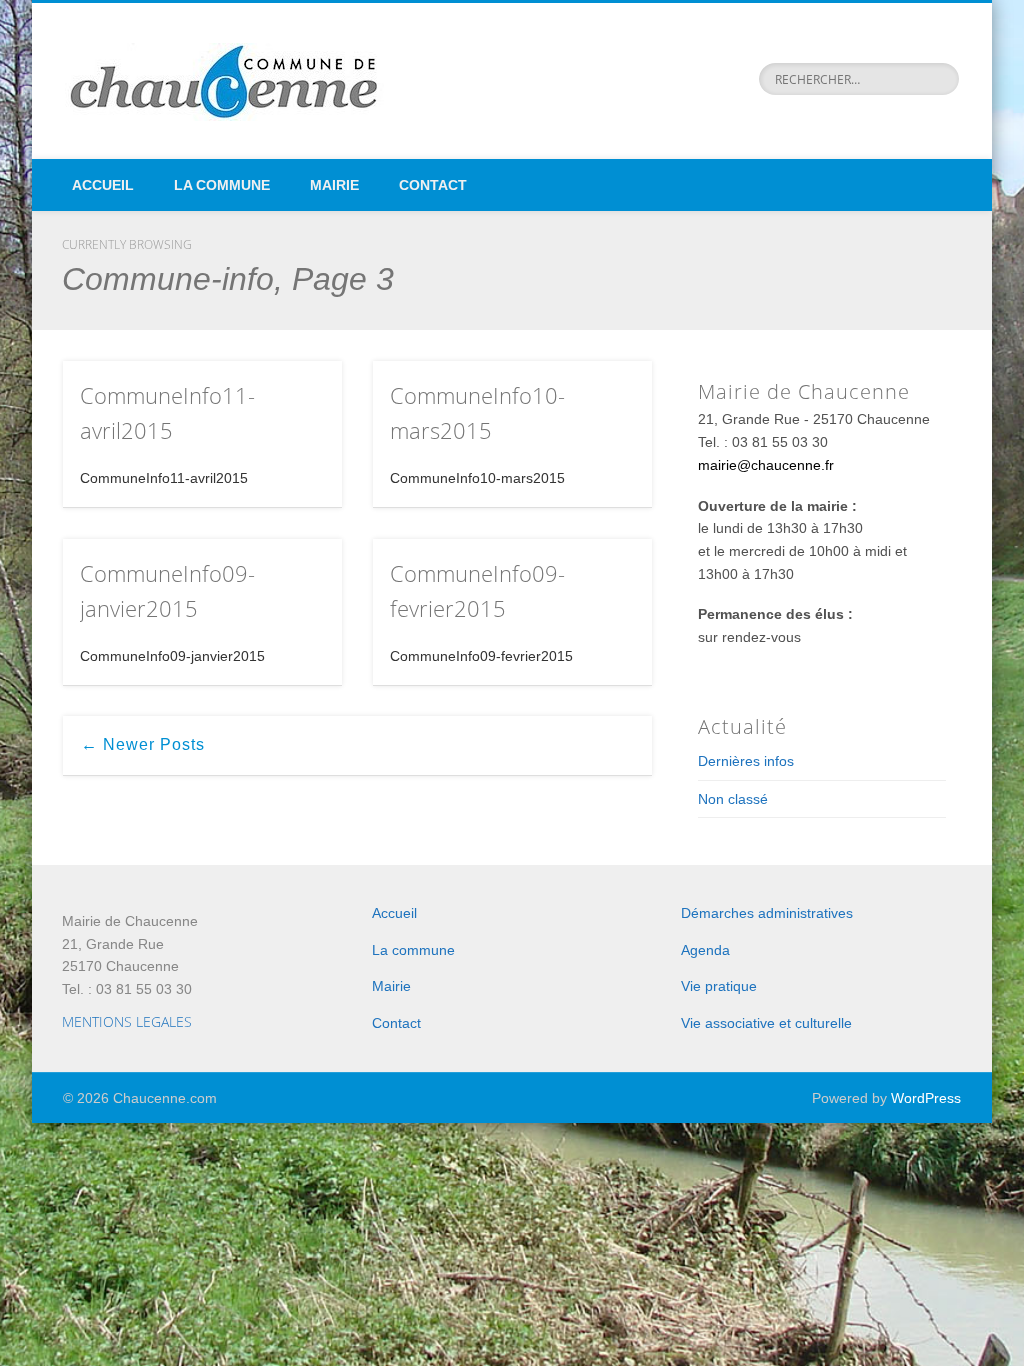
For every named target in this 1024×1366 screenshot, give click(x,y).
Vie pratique (719, 986)
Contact (433, 185)
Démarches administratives (767, 913)
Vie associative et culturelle (766, 1023)
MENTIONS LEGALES (127, 1021)
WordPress (926, 1098)
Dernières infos (746, 761)
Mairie (334, 185)
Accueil (103, 185)
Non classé (733, 799)
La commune (222, 185)
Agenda (705, 950)
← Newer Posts (143, 744)
